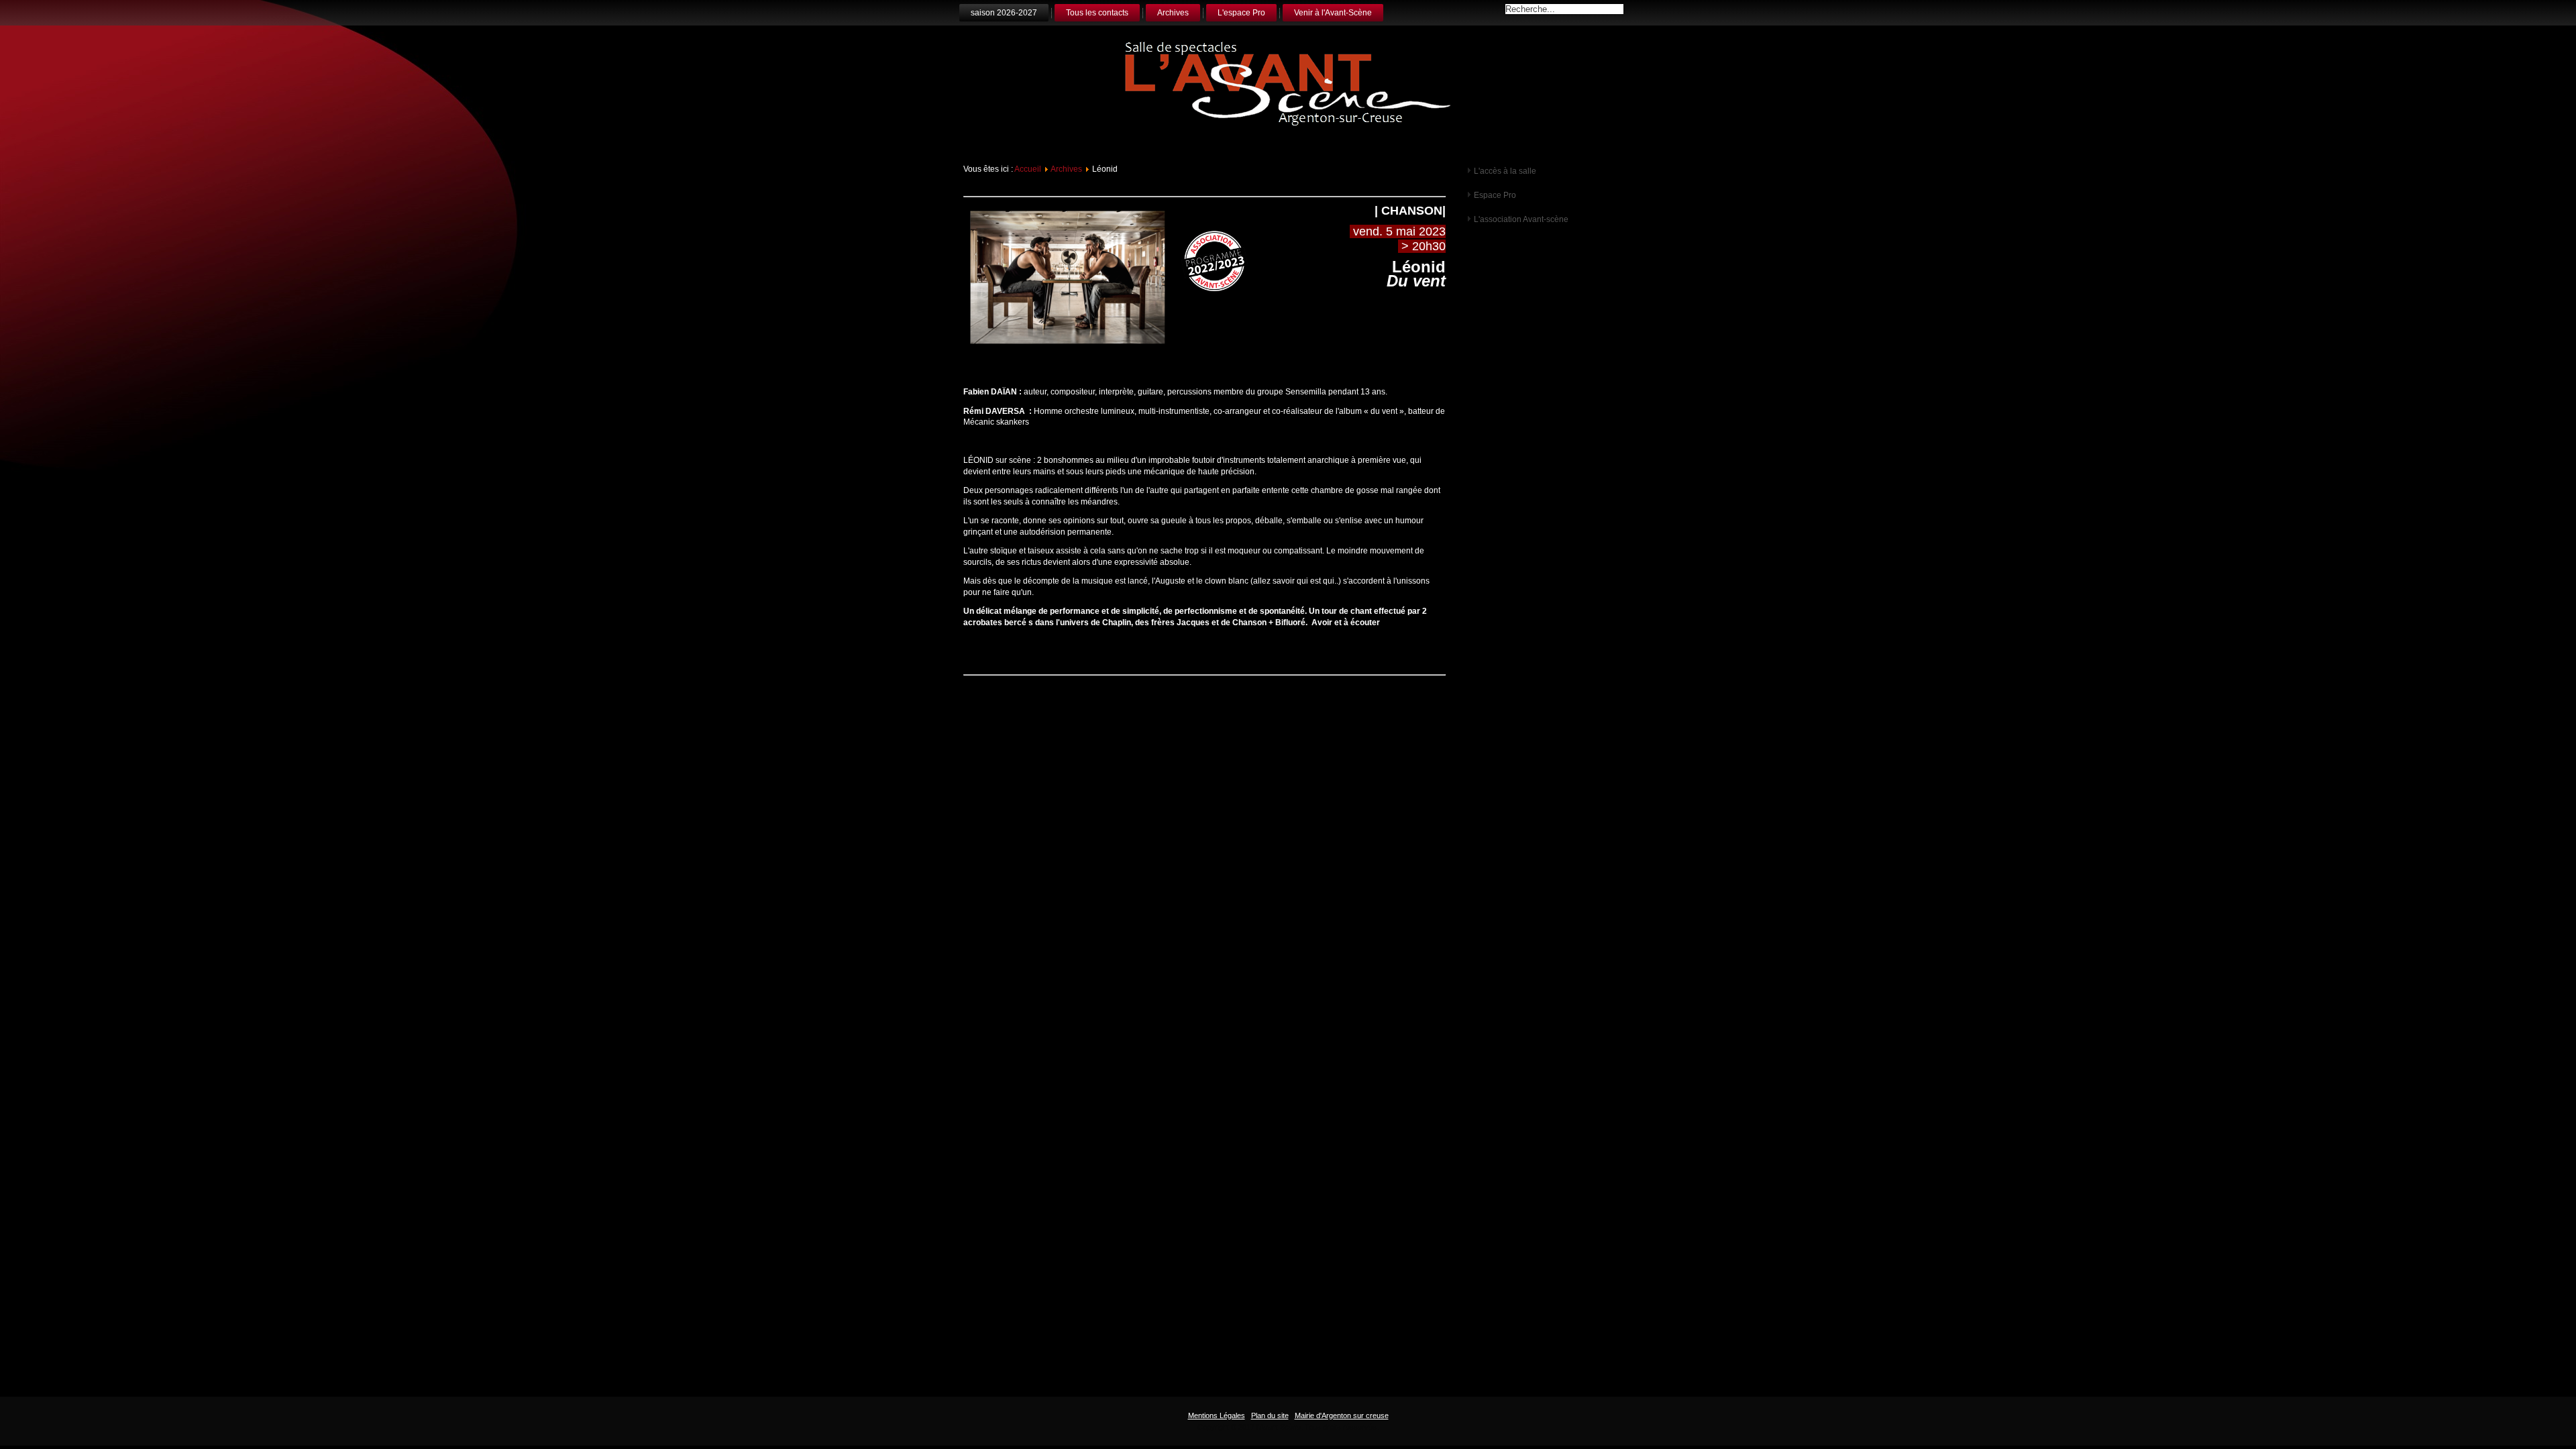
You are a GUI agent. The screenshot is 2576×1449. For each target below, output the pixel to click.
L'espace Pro (1241, 13)
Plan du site (1270, 1415)
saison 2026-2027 (1004, 13)
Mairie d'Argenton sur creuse (1342, 1415)
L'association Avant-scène (1521, 219)
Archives (1173, 13)
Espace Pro (1495, 195)
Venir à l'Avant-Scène (1333, 13)
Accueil (1028, 169)
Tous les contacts (1097, 13)
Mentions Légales (1217, 1415)
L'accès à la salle (1505, 171)
